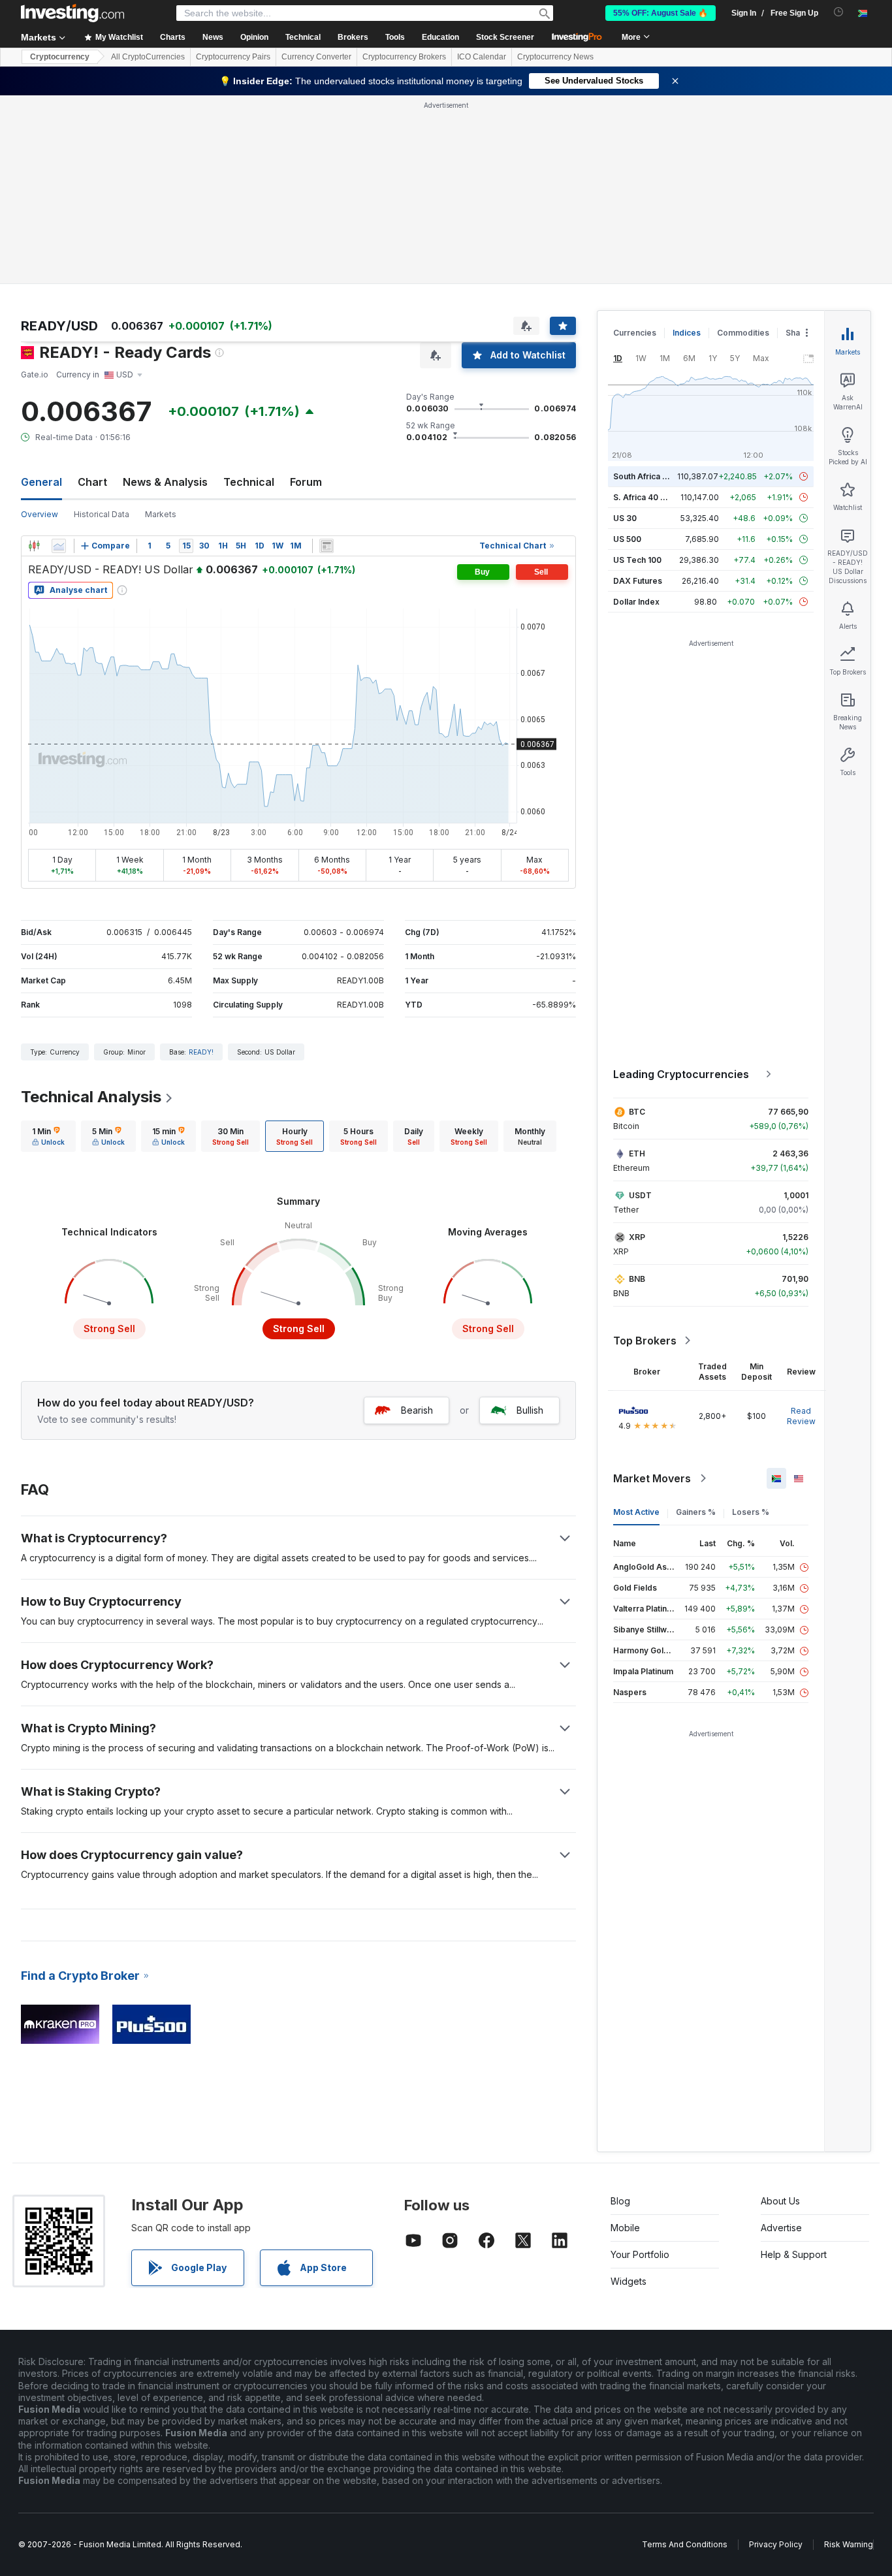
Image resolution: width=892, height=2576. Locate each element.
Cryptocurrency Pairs (233, 57)
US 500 (627, 539)
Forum (306, 482)
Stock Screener (505, 37)
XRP (637, 1237)
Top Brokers (645, 1341)
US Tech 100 (637, 560)
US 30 (625, 518)
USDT (640, 1195)
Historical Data (102, 514)
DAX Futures (638, 581)
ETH (637, 1153)
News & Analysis (165, 482)
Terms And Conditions (685, 2544)
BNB (637, 1279)
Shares (799, 333)
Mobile (625, 2228)
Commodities (743, 333)
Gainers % (696, 1512)
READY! (201, 1052)
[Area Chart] (59, 546)
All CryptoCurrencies (148, 57)
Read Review (801, 1416)
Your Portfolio (640, 2254)
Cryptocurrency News (555, 57)
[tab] (48, 1136)
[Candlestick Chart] (34, 546)
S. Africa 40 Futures (651, 497)
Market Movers (652, 1478)
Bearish (417, 1410)
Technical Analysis (91, 1097)
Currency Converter (316, 57)
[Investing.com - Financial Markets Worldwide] (72, 13)
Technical (249, 482)
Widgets (629, 2281)
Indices (687, 333)
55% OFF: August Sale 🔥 (661, 13)
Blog (620, 2201)
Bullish (530, 1410)
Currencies (635, 333)
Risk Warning (849, 2544)
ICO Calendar (482, 57)
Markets (161, 514)
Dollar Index (636, 602)
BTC (637, 1112)
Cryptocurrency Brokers (404, 57)
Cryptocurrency (60, 57)
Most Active (636, 1512)
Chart (92, 482)
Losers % (751, 1512)
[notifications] (839, 12)
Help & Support (794, 2254)
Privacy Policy (776, 2544)
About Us (780, 2201)
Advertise (781, 2228)
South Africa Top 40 (652, 476)
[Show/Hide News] (327, 546)
